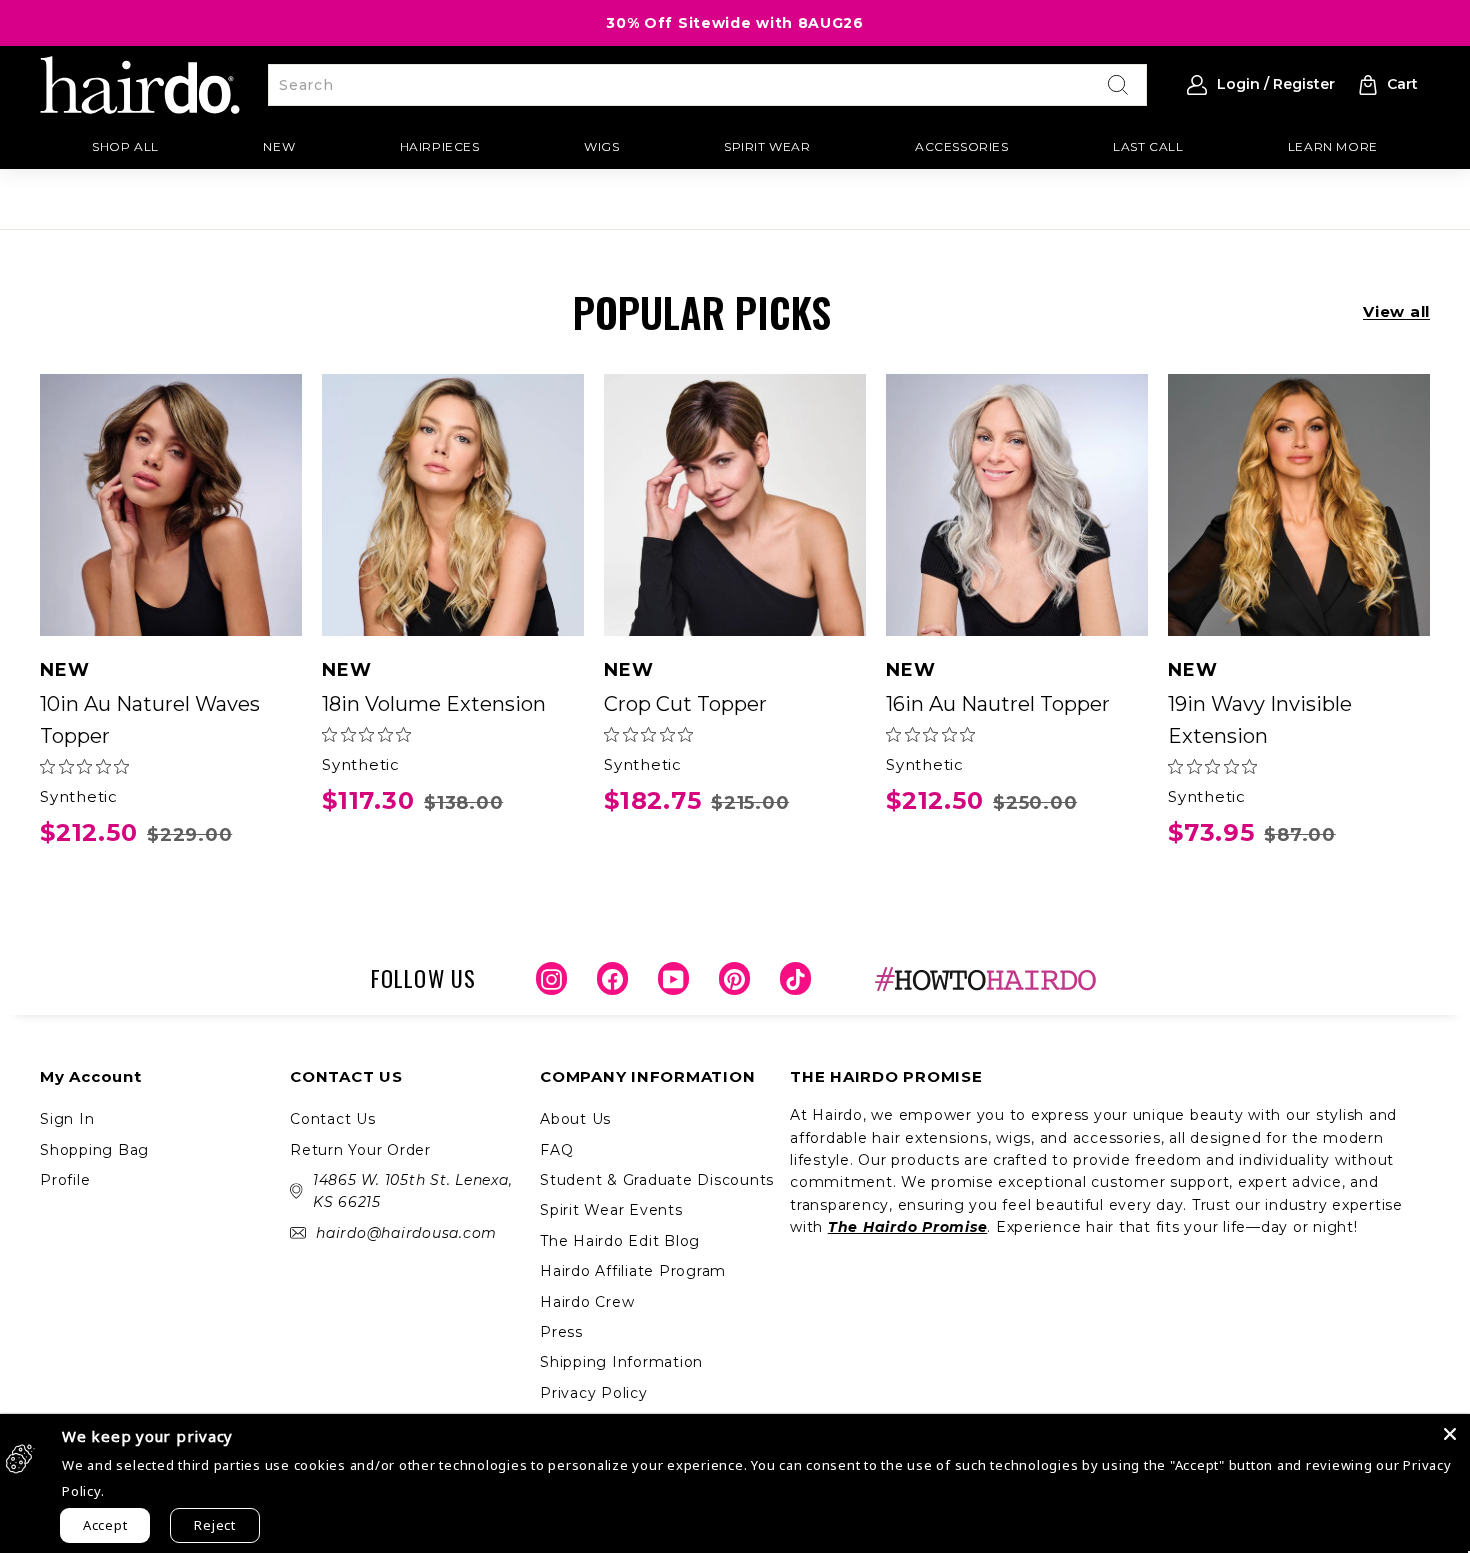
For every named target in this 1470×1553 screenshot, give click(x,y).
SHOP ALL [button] (125, 146)
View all (1396, 311)
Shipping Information (621, 1362)
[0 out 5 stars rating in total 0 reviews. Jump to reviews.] (84, 766)
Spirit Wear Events (611, 1210)
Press (561, 1332)
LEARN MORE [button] (1333, 146)
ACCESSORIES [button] (962, 146)
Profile (65, 1180)
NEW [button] (279, 146)
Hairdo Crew (587, 1302)
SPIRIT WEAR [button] (767, 146)
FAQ (556, 1150)
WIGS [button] (601, 146)
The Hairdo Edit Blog (620, 1241)
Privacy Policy (594, 1393)
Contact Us (333, 1119)
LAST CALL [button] (1148, 146)
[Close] (1450, 1434)
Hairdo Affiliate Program (633, 1271)
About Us (575, 1119)
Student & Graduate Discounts (657, 1180)
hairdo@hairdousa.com (406, 1233)
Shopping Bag (94, 1150)
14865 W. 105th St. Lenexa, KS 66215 (413, 1191)
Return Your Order (360, 1150)
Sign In (67, 1119)
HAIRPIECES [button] (440, 146)
